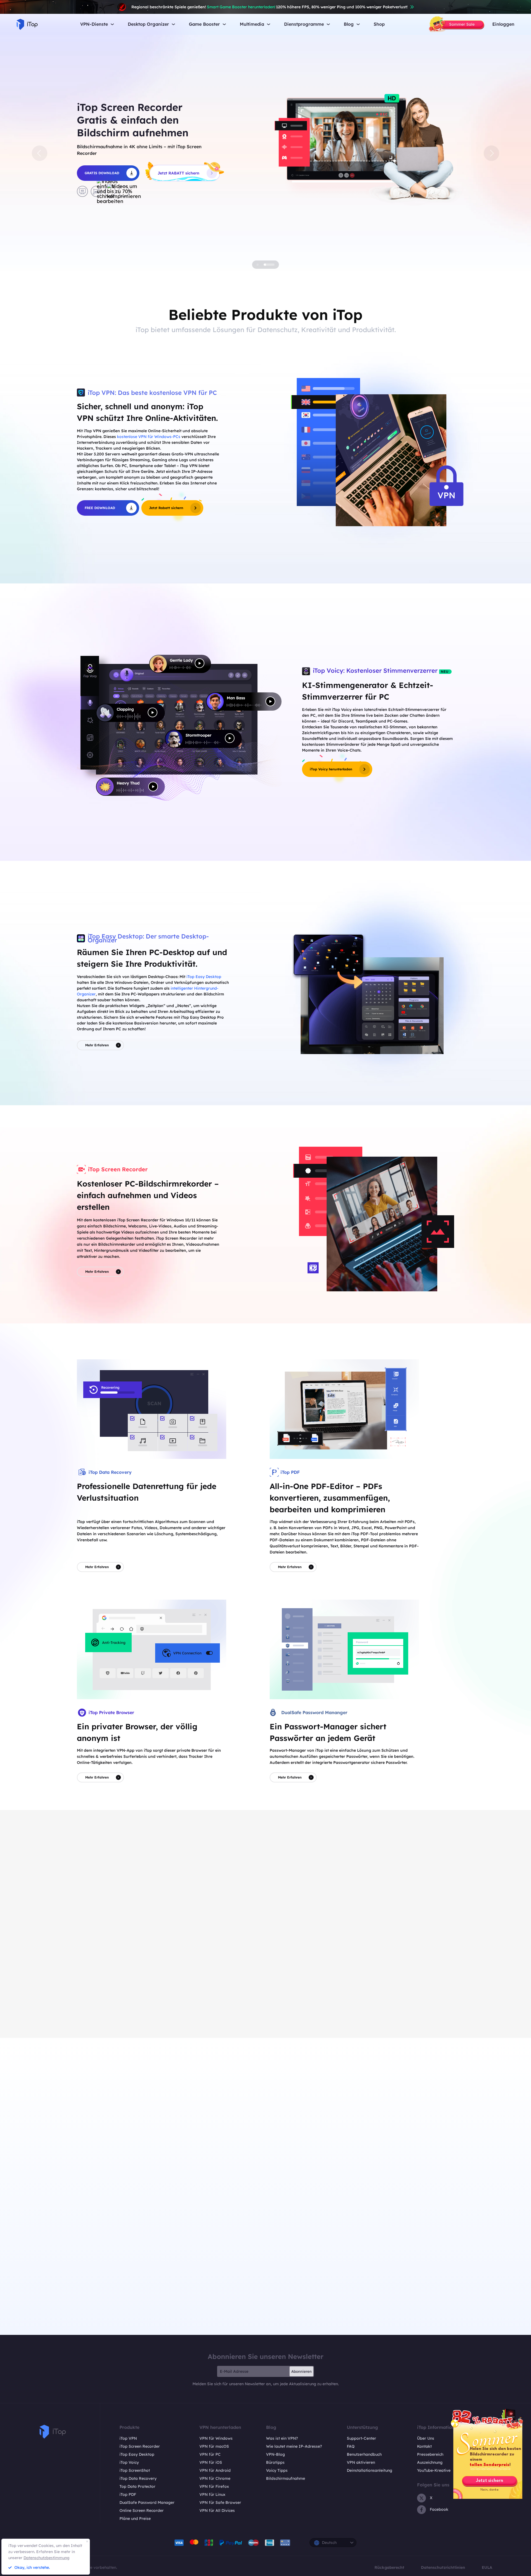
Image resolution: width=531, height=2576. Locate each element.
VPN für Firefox (214, 2486)
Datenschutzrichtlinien (443, 2567)
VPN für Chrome (215, 2478)
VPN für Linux (212, 2494)
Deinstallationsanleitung (369, 2470)
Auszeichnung (430, 2462)
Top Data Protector (137, 2486)
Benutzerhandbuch (364, 2454)
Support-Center (361, 2438)
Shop (379, 24)
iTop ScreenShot (135, 2470)
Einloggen (503, 24)
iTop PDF (128, 2494)
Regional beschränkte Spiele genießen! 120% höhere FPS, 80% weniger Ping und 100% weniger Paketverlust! (270, 7)
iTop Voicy (129, 2462)
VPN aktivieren (361, 2462)
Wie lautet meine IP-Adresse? (294, 2446)
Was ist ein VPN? (282, 2438)
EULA (487, 2567)
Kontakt (424, 2446)
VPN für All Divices (217, 2510)
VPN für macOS (214, 2446)
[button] (40, 153)
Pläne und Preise (135, 2518)
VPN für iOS (211, 2462)
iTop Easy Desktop (204, 977)
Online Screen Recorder (142, 2510)
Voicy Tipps (277, 2470)
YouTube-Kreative (434, 2470)
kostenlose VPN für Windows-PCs (149, 437)
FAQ (351, 2446)
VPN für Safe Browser (220, 2502)
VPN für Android (215, 2470)
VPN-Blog (275, 2454)
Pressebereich (430, 2454)
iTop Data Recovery (138, 2478)
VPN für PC (210, 2454)
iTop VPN (128, 2438)
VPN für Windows (216, 2438)
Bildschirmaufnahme (286, 2478)
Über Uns (426, 2438)
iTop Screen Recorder (140, 2446)
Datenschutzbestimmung (46, 2558)
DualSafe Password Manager (147, 2502)
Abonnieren (301, 2371)
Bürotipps (275, 2462)
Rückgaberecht (389, 2567)
